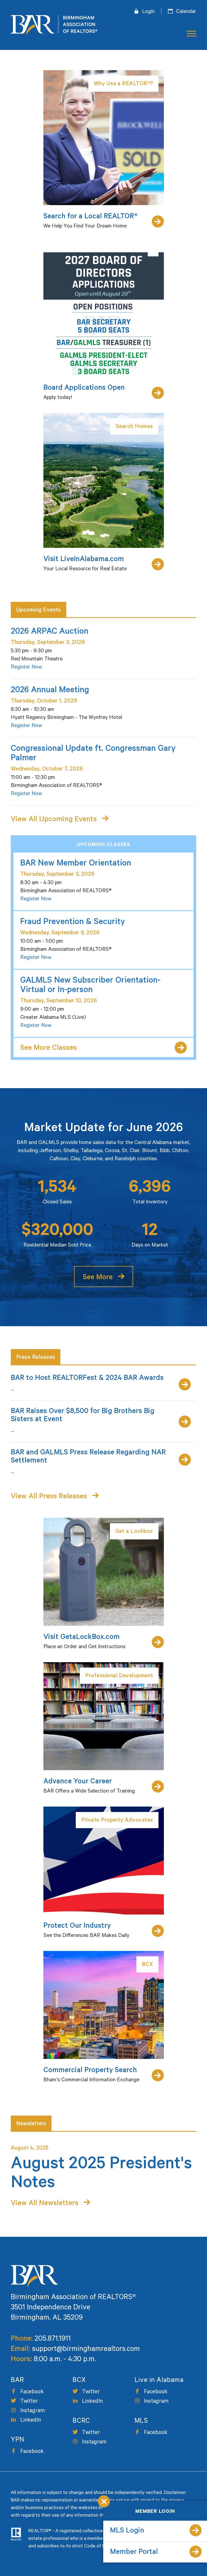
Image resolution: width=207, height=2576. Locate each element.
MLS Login (127, 2531)
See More (98, 1278)
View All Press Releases (49, 1497)
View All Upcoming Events (54, 820)
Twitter (29, 2402)
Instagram (32, 2411)
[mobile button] (190, 34)
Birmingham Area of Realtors (54, 25)
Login (148, 12)
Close (104, 2501)
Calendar (186, 12)
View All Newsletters (45, 2204)
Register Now (26, 668)
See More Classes (49, 1049)
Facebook (32, 2392)
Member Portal (134, 2553)
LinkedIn (31, 2421)
